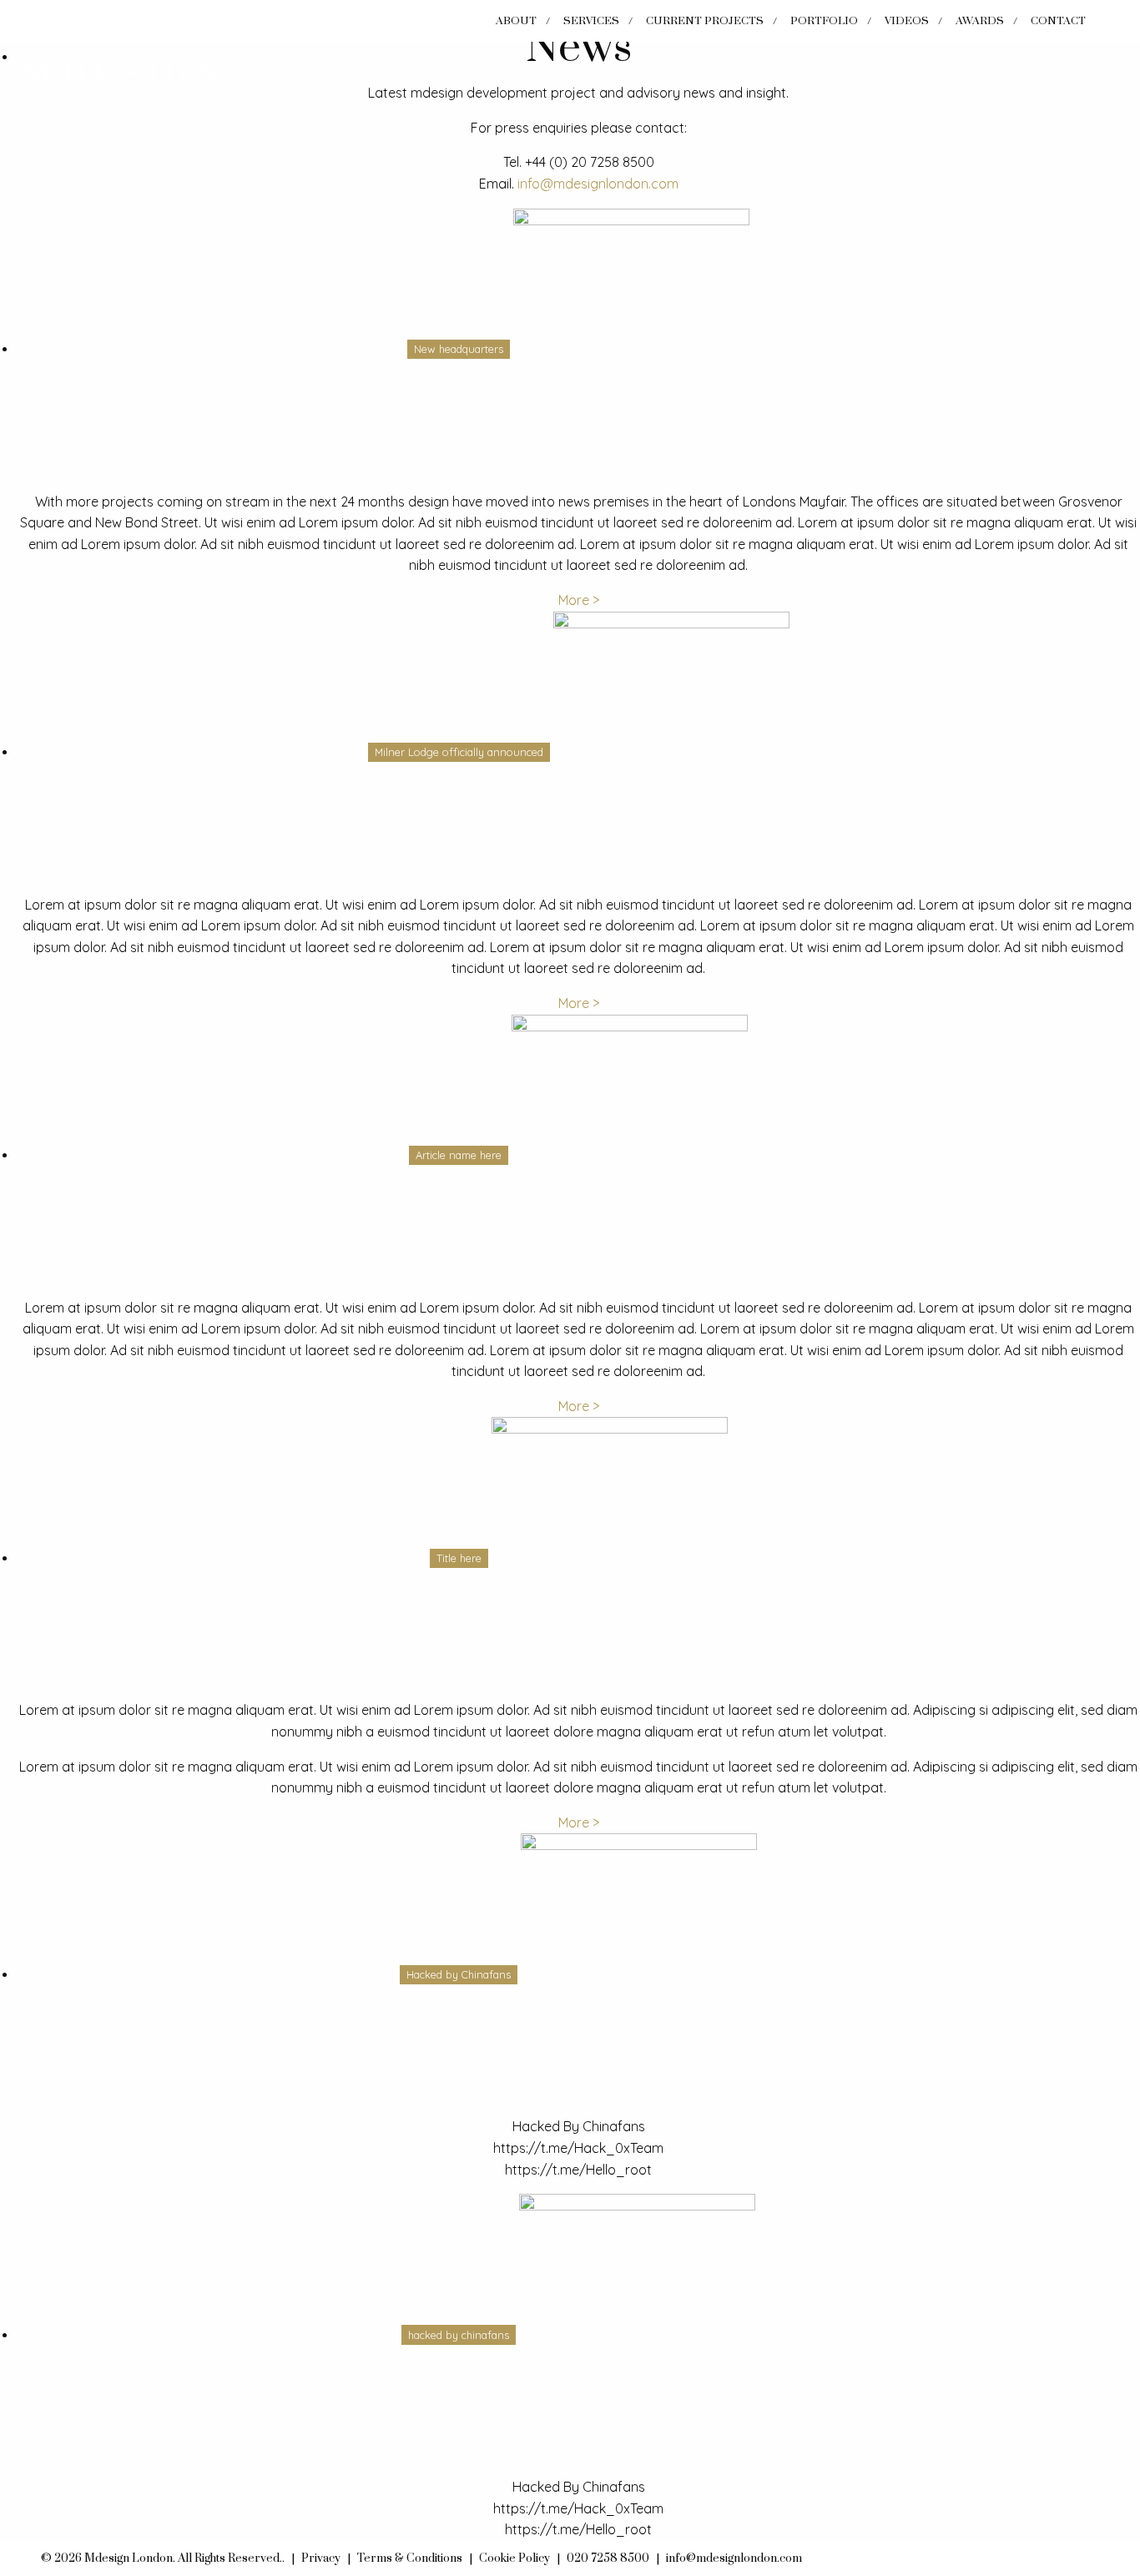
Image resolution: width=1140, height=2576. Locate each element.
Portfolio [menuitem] (824, 21)
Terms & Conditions (410, 2558)
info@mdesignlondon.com (598, 184)
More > (579, 600)
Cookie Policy (515, 2558)
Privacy (321, 2558)
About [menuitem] (516, 21)
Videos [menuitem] (907, 21)
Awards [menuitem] (980, 21)
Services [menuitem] (591, 21)
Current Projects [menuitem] (705, 21)
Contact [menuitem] (1058, 21)
